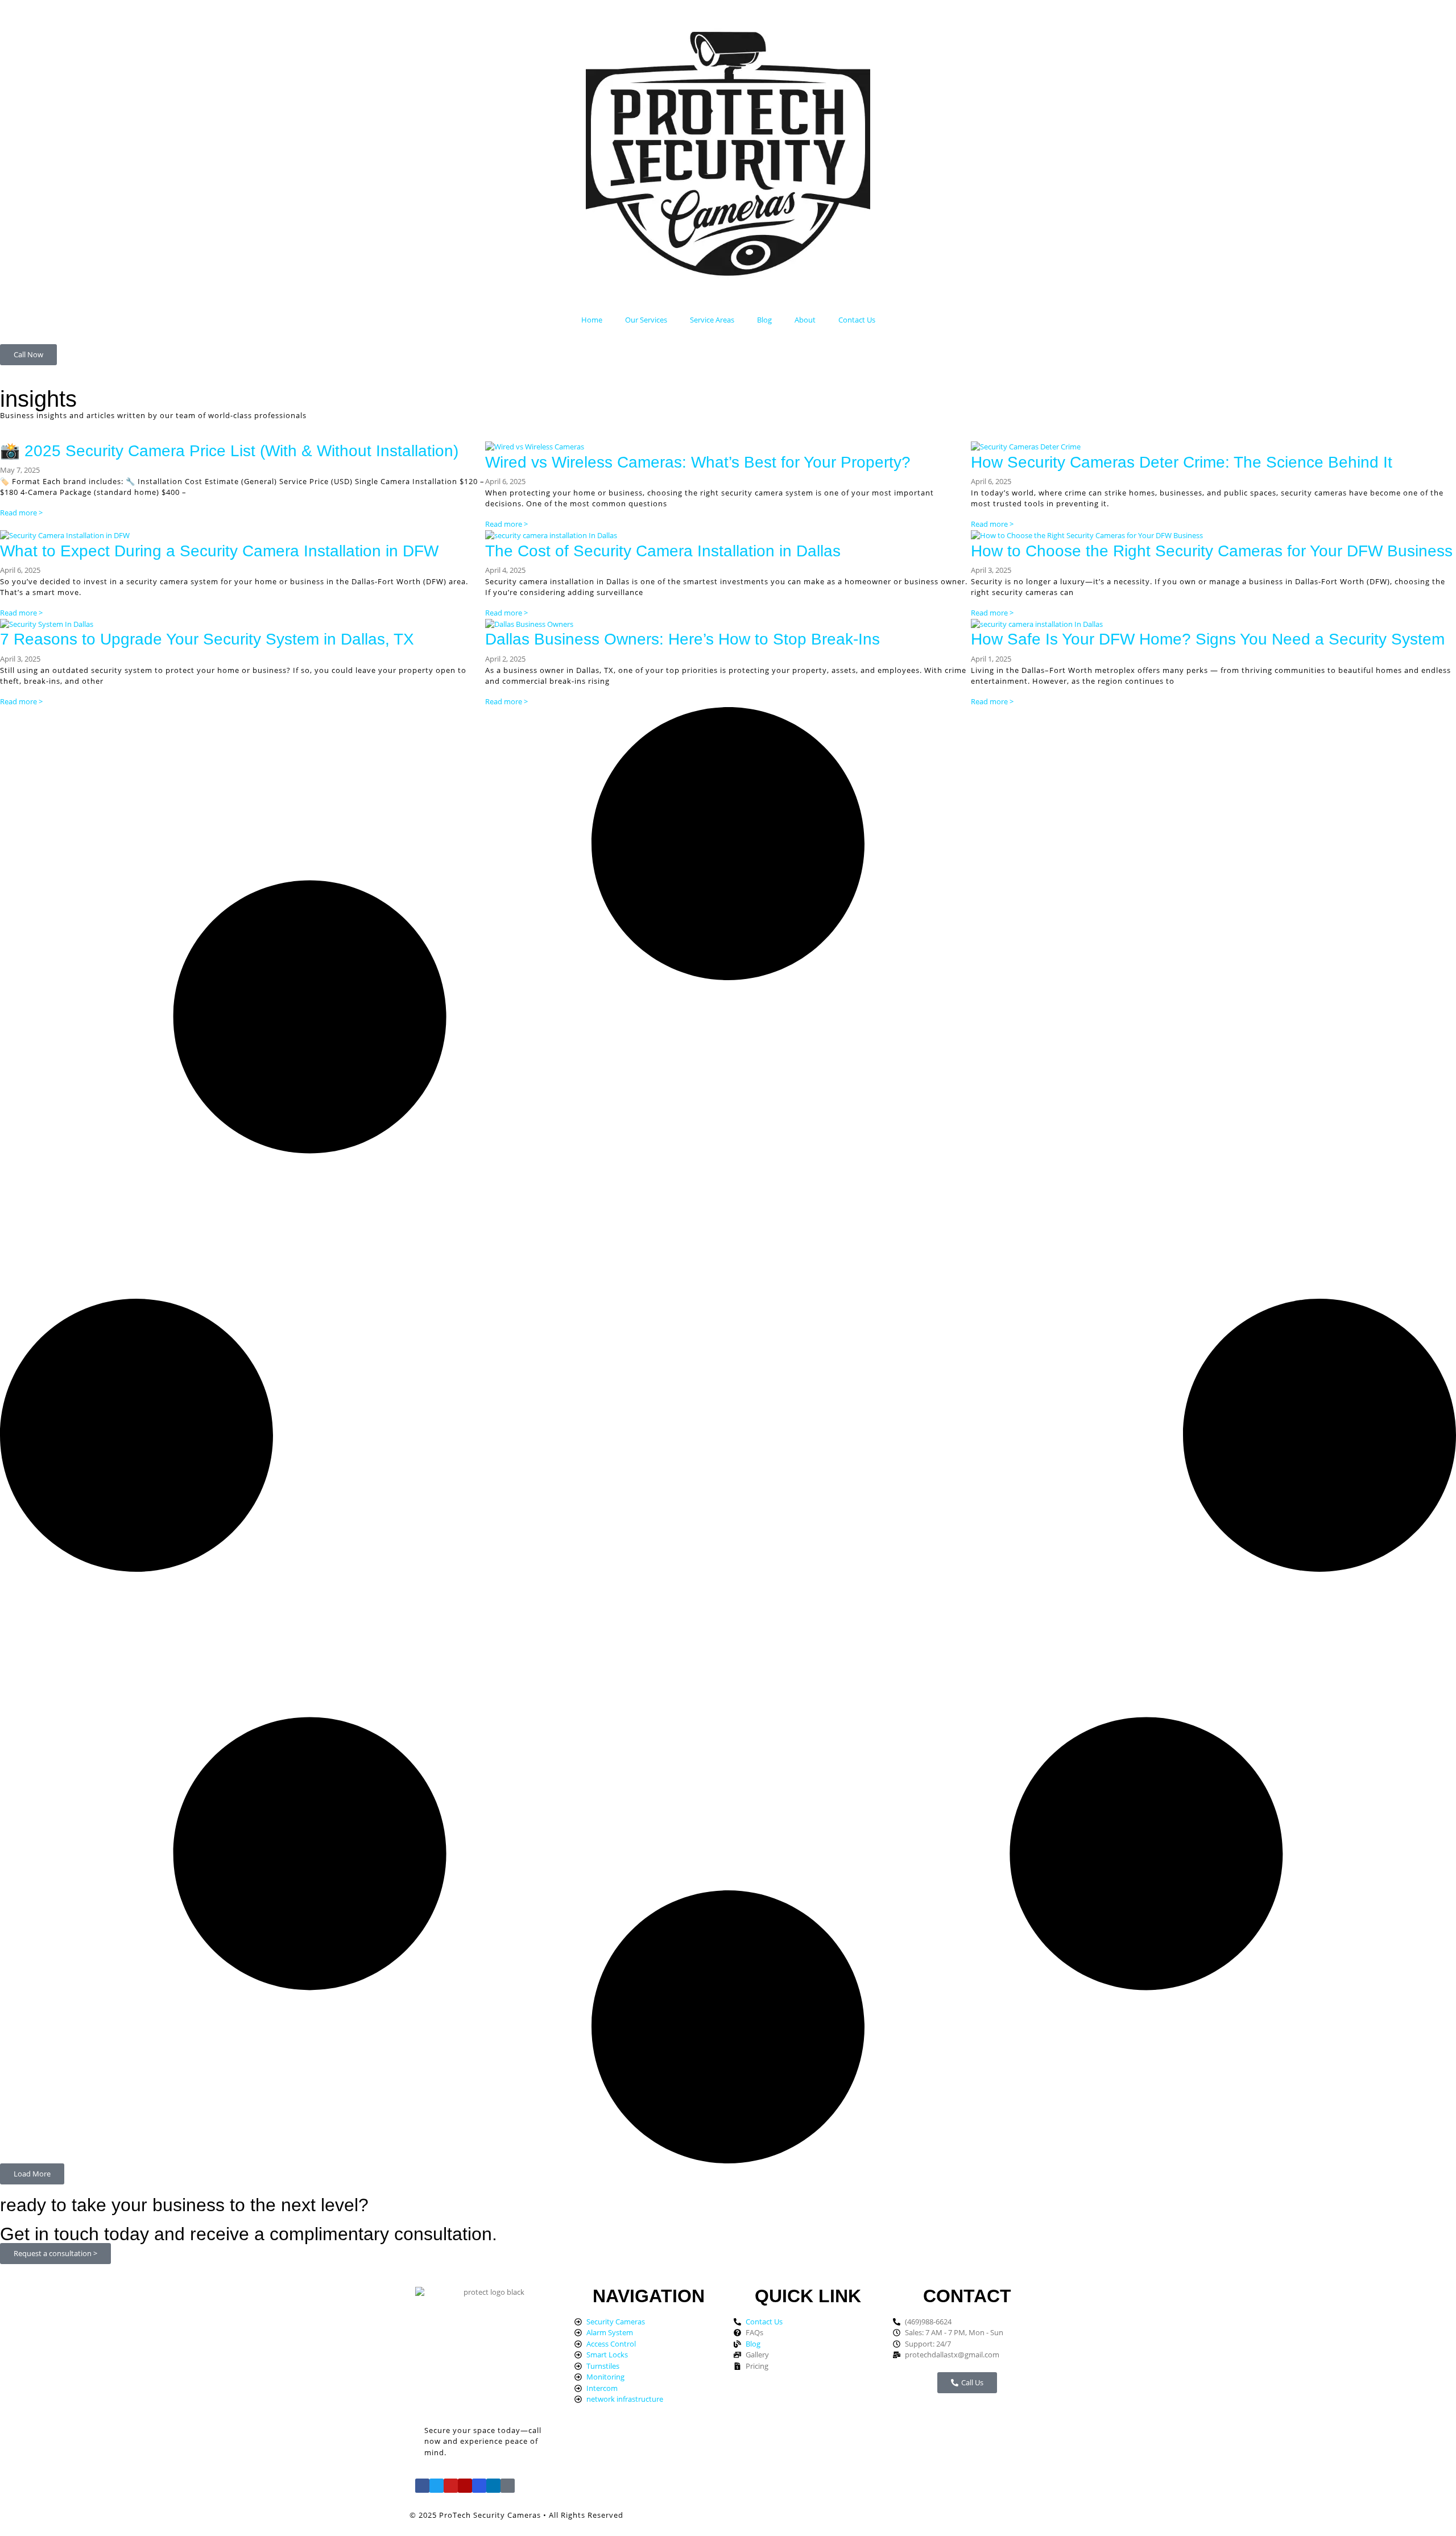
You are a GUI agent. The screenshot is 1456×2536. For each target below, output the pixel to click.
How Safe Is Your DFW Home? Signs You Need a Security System (1208, 639)
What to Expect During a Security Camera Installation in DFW (219, 551)
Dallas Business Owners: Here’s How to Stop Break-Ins (682, 639)
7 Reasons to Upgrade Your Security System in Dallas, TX (207, 639)
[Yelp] (465, 2486)
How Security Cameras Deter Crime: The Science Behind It (1182, 462)
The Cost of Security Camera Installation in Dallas (663, 551)
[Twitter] (437, 2486)
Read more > (21, 513)
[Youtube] (451, 2486)
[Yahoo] (508, 2486)
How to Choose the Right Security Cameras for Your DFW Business (1212, 551)
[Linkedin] (493, 2486)
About (805, 320)
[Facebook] (422, 2486)
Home (592, 320)
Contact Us (857, 320)
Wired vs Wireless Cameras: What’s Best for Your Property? (698, 462)
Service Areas (712, 320)
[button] (32, 2174)
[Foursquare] (479, 2486)
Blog (764, 320)
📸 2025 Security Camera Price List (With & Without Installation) (229, 451)
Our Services (646, 320)
